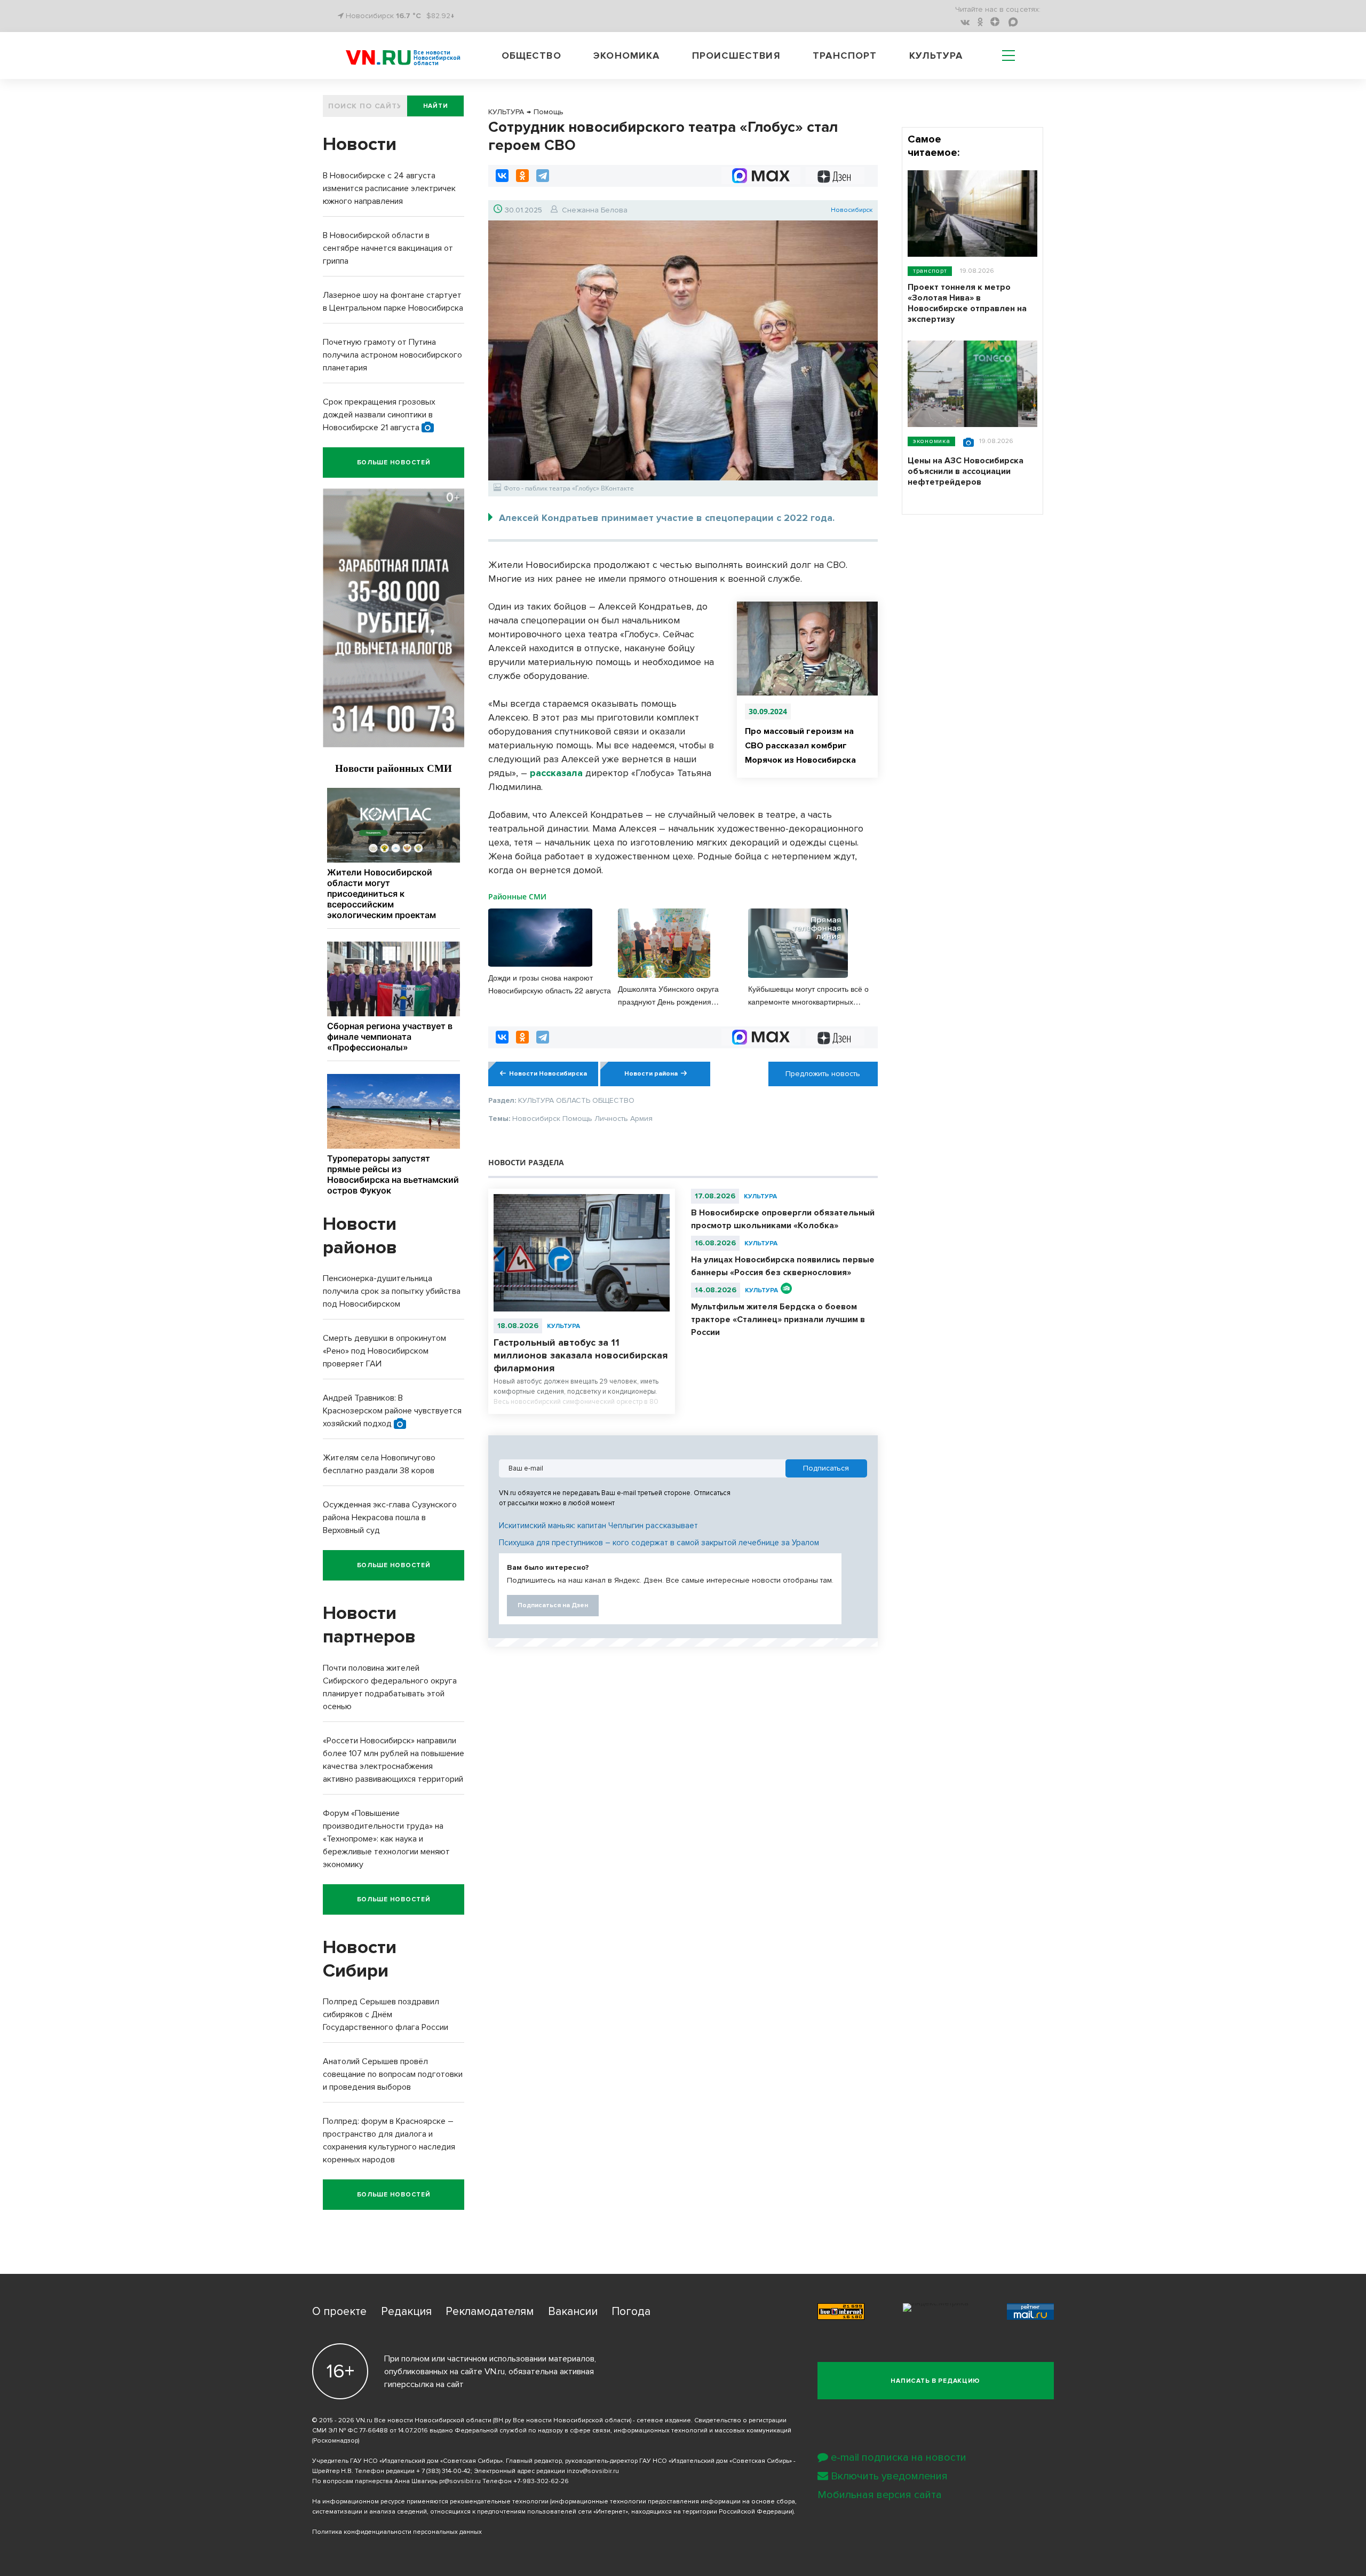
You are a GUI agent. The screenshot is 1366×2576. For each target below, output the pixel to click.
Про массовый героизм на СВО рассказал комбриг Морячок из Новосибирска (800, 746)
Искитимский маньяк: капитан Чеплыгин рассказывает (598, 1526)
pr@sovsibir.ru (460, 2481)
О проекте (339, 2312)
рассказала (556, 773)
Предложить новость (823, 1074)
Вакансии (573, 2312)
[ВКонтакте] (502, 176)
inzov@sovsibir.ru (593, 2471)
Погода (631, 2312)
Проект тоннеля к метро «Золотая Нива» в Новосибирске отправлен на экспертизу (967, 303)
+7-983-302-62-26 (541, 2481)
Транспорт (845, 56)
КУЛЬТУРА (563, 1326)
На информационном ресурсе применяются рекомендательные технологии (430, 2502)
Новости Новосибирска (548, 1074)
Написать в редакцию (935, 2381)
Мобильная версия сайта (880, 2495)
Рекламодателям (490, 2312)
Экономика (626, 56)
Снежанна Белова (595, 210)
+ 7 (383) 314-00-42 (443, 2471)
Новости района (651, 1074)
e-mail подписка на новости (899, 2458)
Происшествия (736, 56)
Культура (936, 56)
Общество (531, 56)
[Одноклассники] (522, 176)
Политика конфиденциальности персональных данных (397, 2532)
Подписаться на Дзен (553, 1605)
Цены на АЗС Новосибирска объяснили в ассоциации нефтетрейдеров (966, 471)
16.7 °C (408, 16)
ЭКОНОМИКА (931, 441)
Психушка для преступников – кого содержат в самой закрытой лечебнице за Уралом (659, 1543)
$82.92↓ (440, 16)
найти (436, 106)
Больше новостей (394, 463)
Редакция (406, 2312)
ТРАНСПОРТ (930, 271)
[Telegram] (543, 176)
